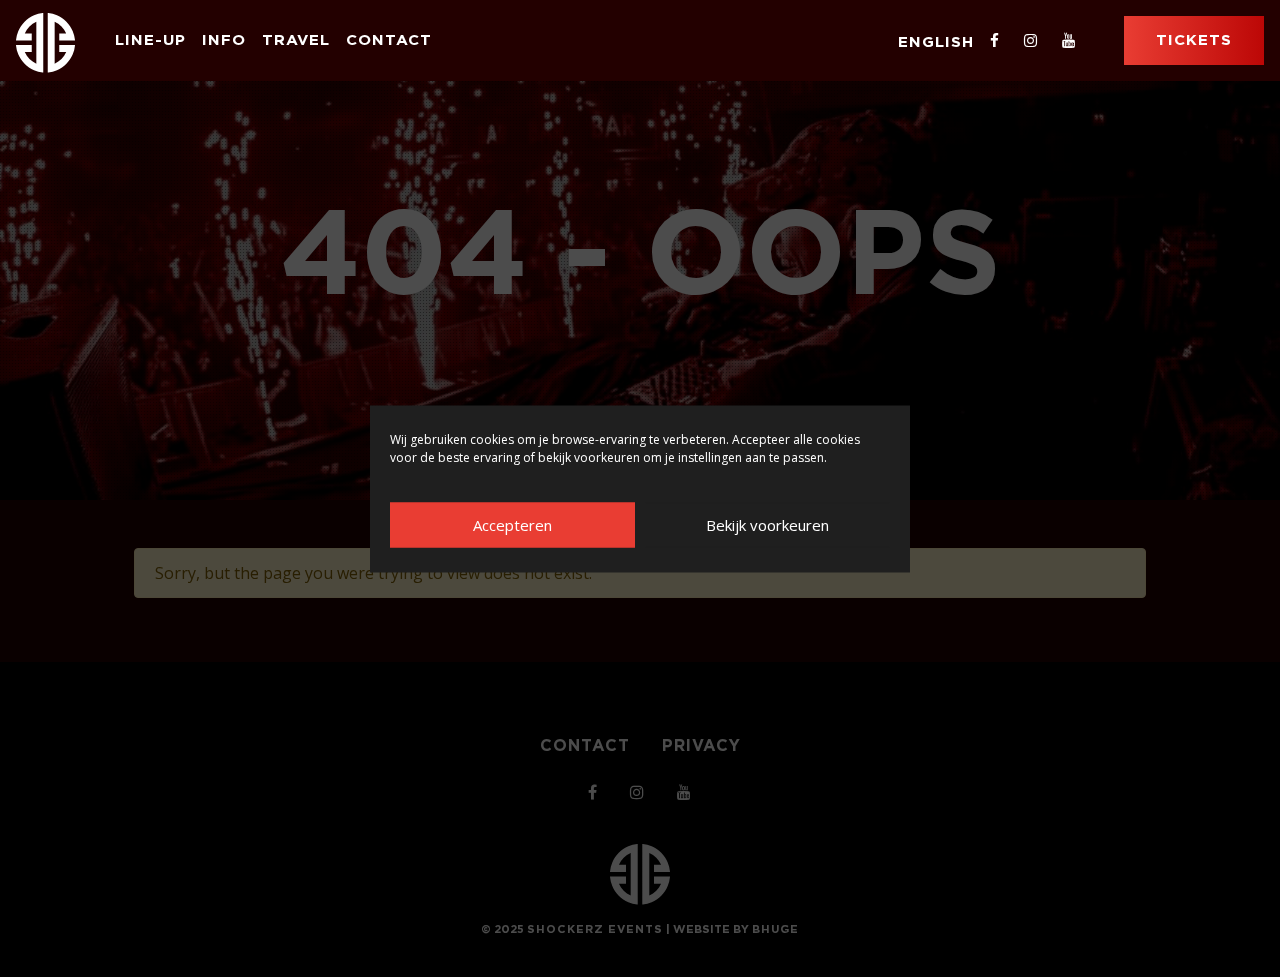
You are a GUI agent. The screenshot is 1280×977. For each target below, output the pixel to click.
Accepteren (512, 525)
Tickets (1194, 39)
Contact (389, 39)
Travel (296, 39)
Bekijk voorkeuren (767, 525)
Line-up (150, 39)
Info (224, 39)
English (936, 41)
